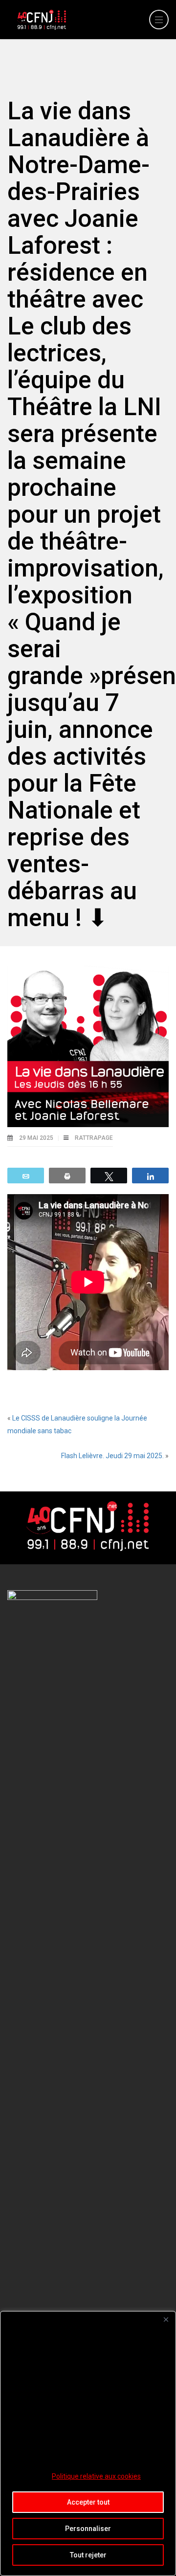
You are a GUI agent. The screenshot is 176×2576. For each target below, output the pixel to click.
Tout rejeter (88, 2555)
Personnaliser (88, 2529)
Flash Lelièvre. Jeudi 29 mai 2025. (112, 1456)
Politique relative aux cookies (96, 2476)
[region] (88, 2443)
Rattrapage (94, 1138)
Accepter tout (88, 2502)
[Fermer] (166, 2319)
